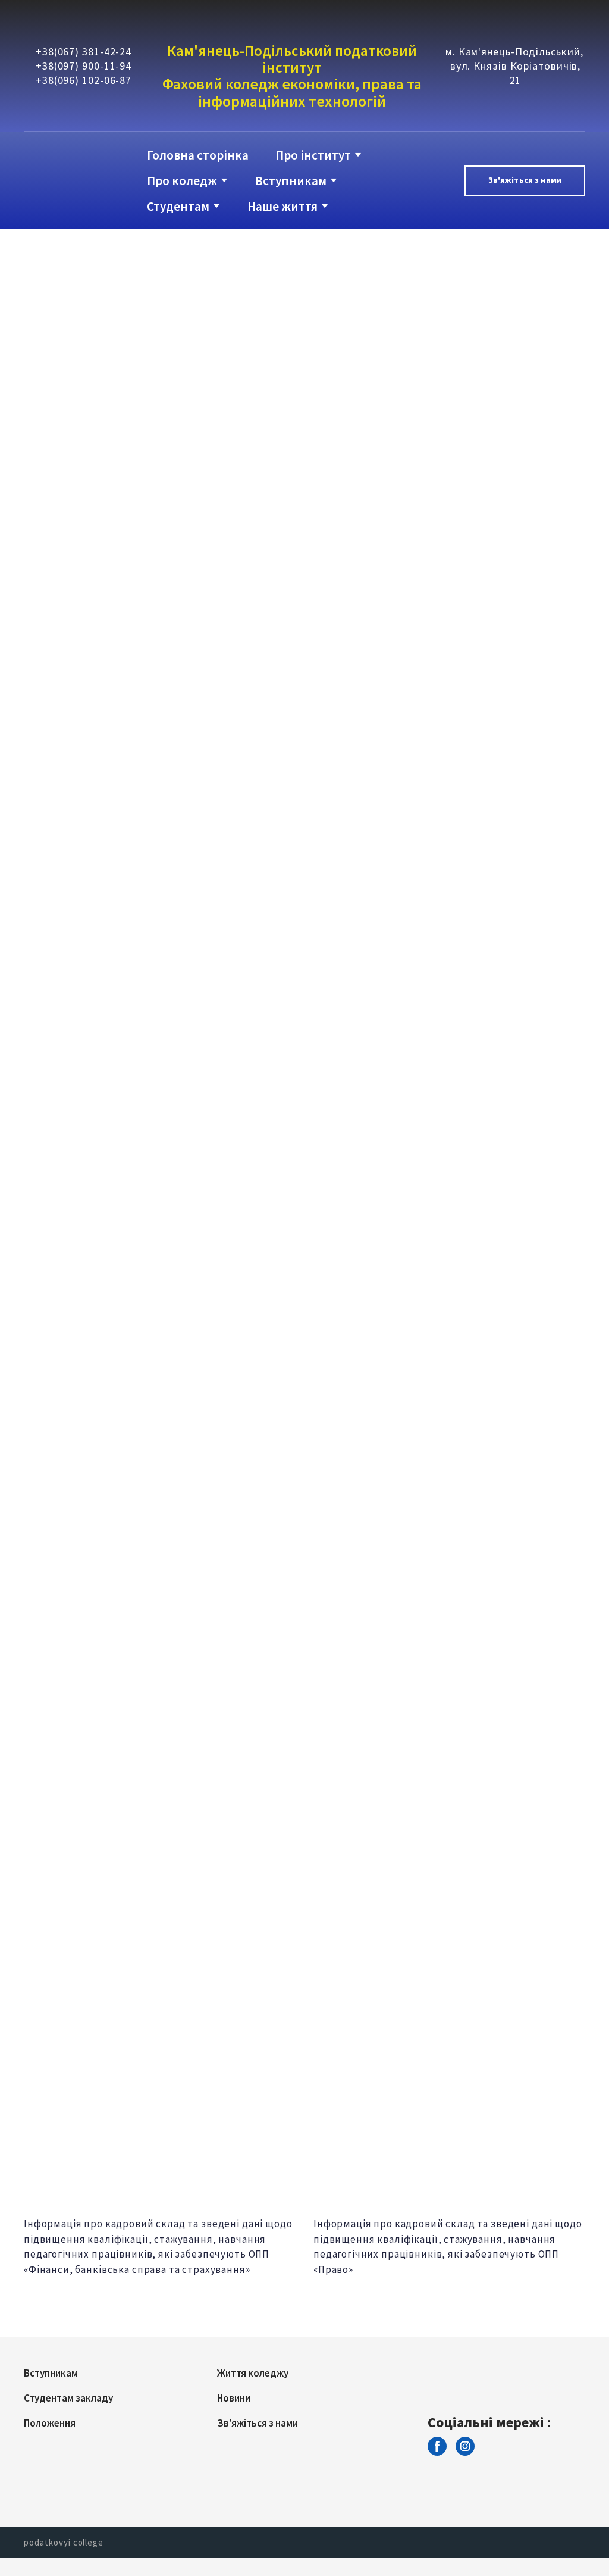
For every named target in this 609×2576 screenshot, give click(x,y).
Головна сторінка (198, 155)
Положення (50, 2423)
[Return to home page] (72, 181)
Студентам (178, 206)
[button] (525, 181)
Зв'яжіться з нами (258, 2423)
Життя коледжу (253, 2373)
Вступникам (291, 181)
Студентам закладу (68, 2398)
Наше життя (282, 206)
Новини (234, 2398)
